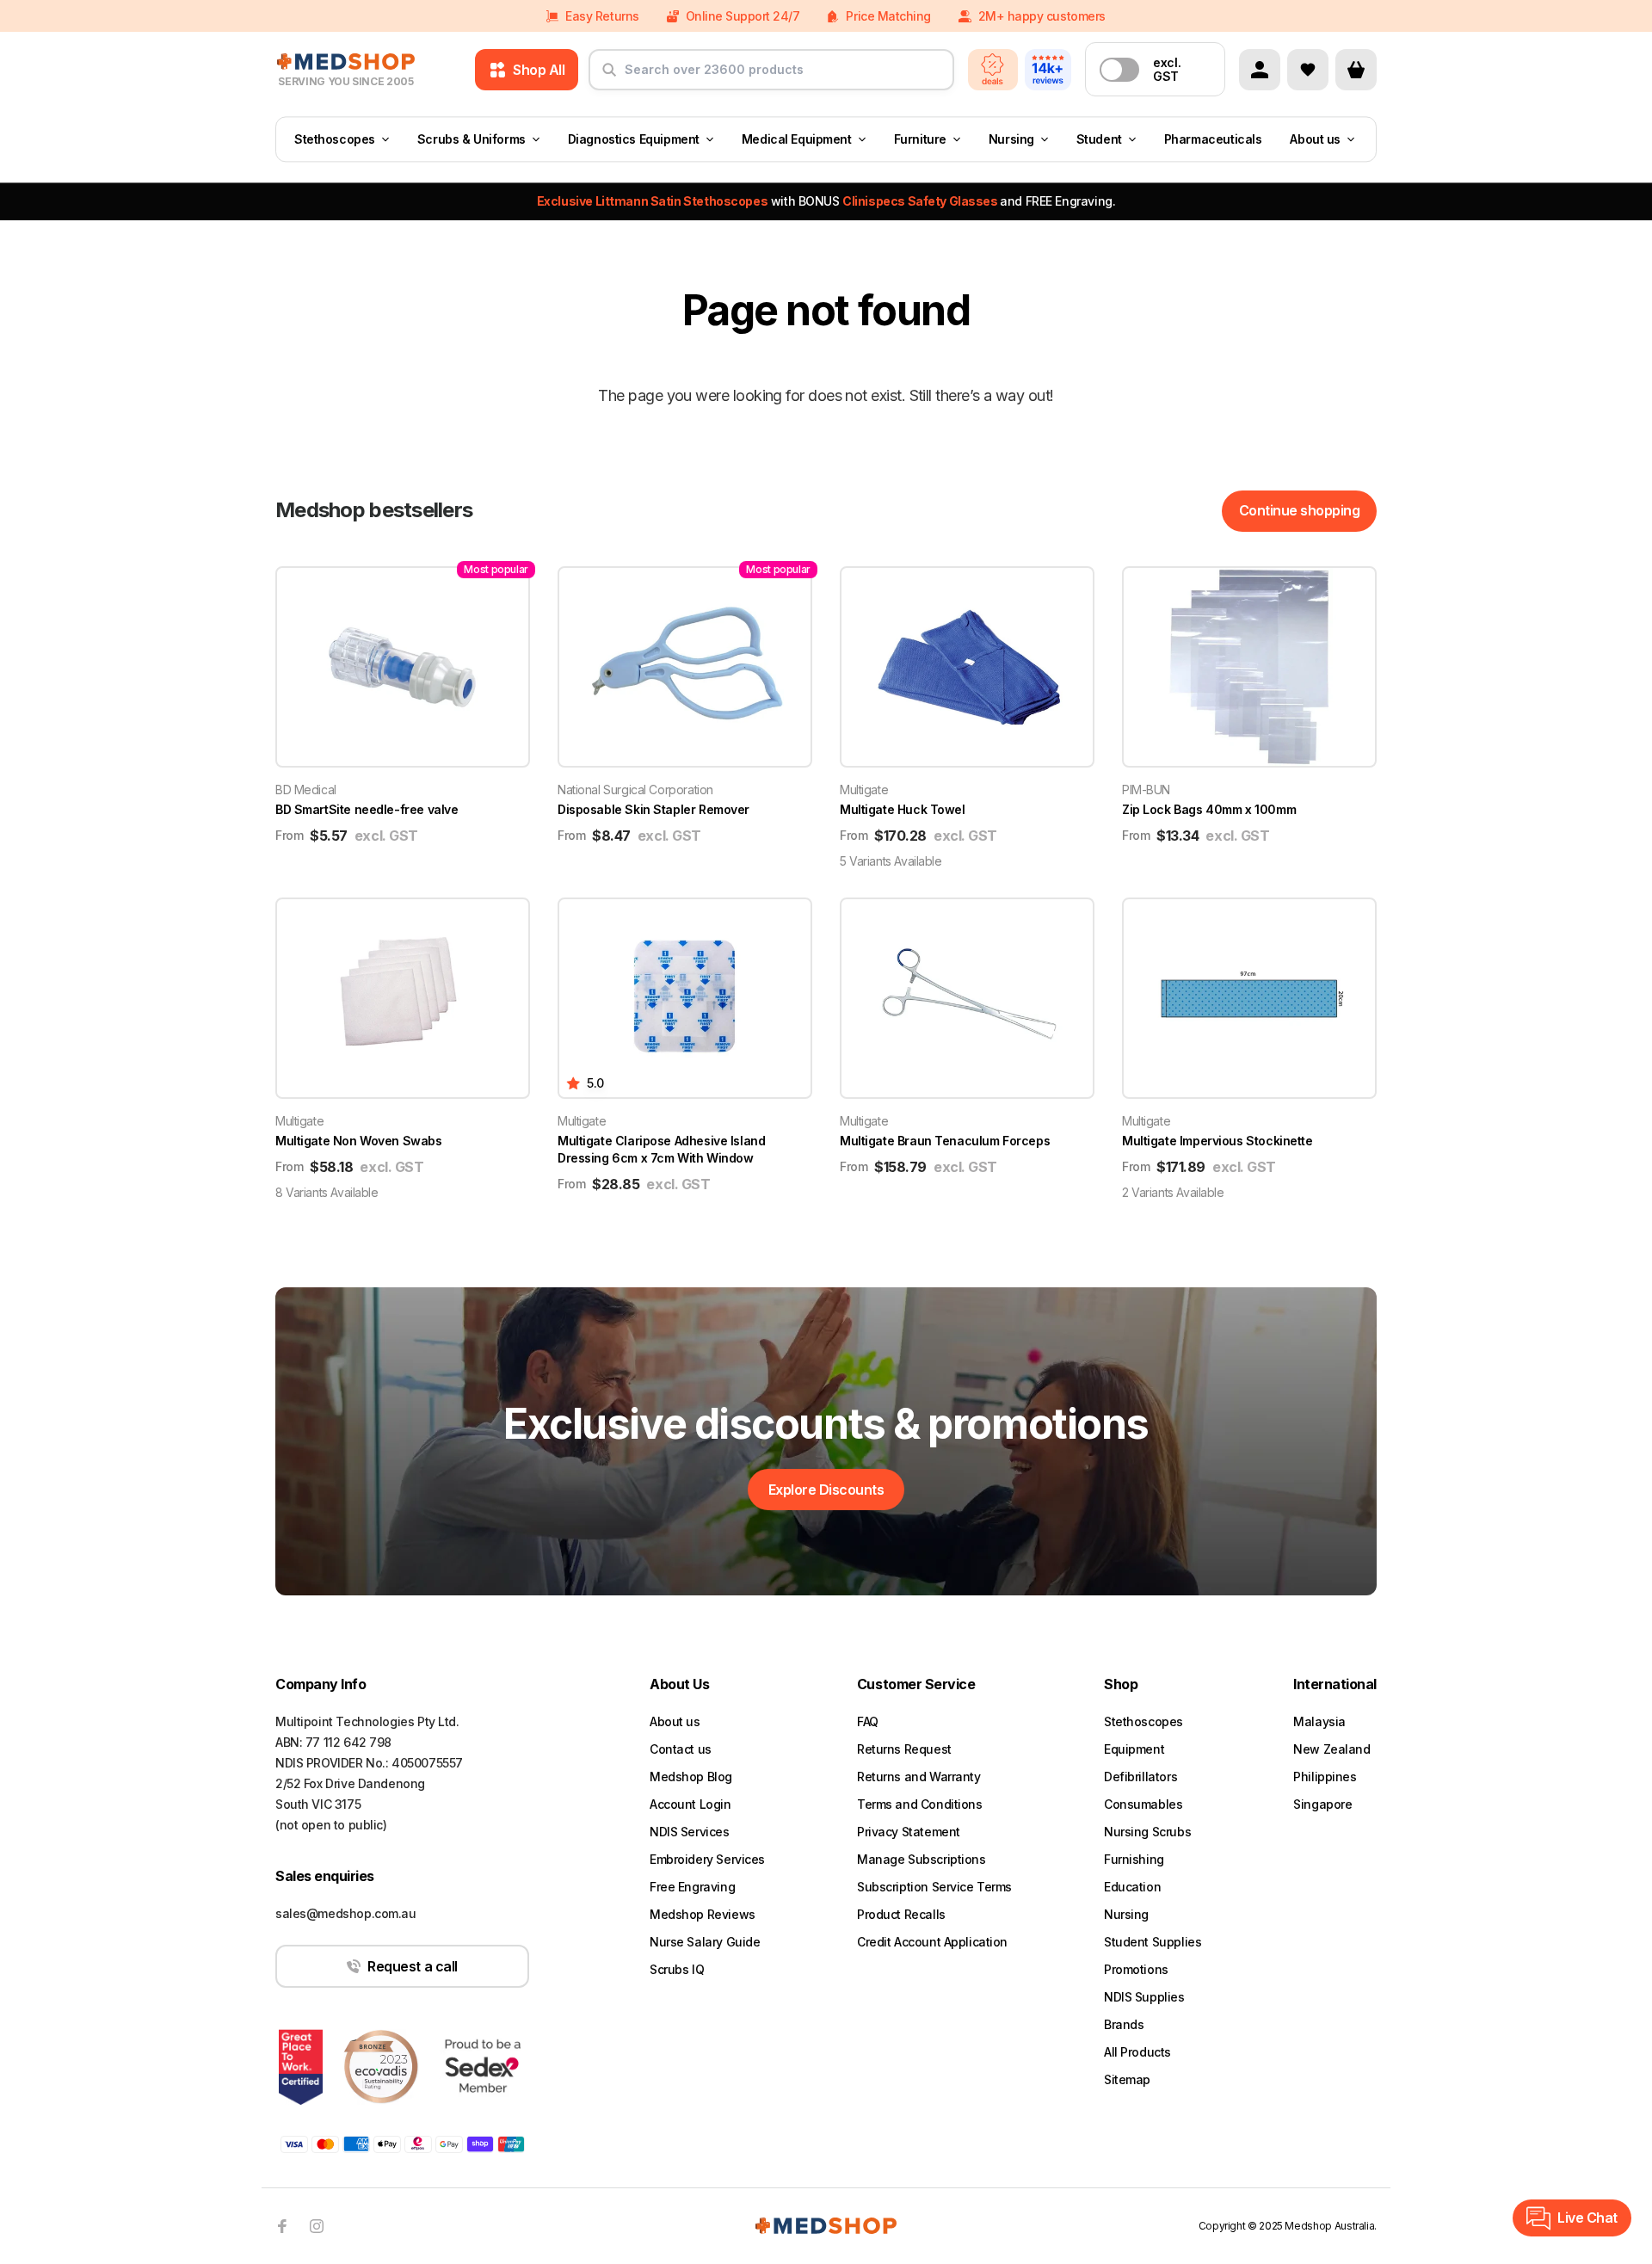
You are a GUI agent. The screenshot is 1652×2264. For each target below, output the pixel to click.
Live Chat (1587, 2218)
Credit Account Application (932, 1942)
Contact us (681, 1749)
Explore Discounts (826, 1490)
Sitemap (1127, 2079)
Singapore (1322, 1804)
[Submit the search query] (609, 77)
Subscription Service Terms (934, 1887)
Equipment (1134, 1749)
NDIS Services (690, 1832)
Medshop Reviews (703, 1914)
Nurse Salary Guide (705, 1942)
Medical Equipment (797, 139)
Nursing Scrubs (1147, 1832)
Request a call (412, 1966)
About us (1315, 139)
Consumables (1143, 1804)
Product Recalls (901, 1914)
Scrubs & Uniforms (472, 139)
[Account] (1260, 70)
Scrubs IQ (677, 1969)
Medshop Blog (691, 1777)
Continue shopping (1300, 510)
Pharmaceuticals (1213, 139)
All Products (1137, 2052)
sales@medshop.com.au (346, 1913)
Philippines (1325, 1777)
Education (1132, 1887)
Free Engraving (692, 1887)
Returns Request (904, 1749)
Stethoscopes (335, 139)
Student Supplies (1153, 1942)
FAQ (868, 1721)
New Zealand (1331, 1749)
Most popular (496, 569)
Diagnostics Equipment (634, 139)
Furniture (920, 139)
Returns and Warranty (919, 1777)
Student (1099, 139)
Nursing (1011, 139)
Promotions (1136, 1969)
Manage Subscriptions (922, 1859)
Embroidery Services (707, 1859)
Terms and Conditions (920, 1804)
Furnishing (1134, 1859)
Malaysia (1319, 1721)
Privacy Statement (909, 1832)
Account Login (690, 1804)
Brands (1124, 2024)
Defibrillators (1140, 1777)
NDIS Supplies (1144, 1997)
